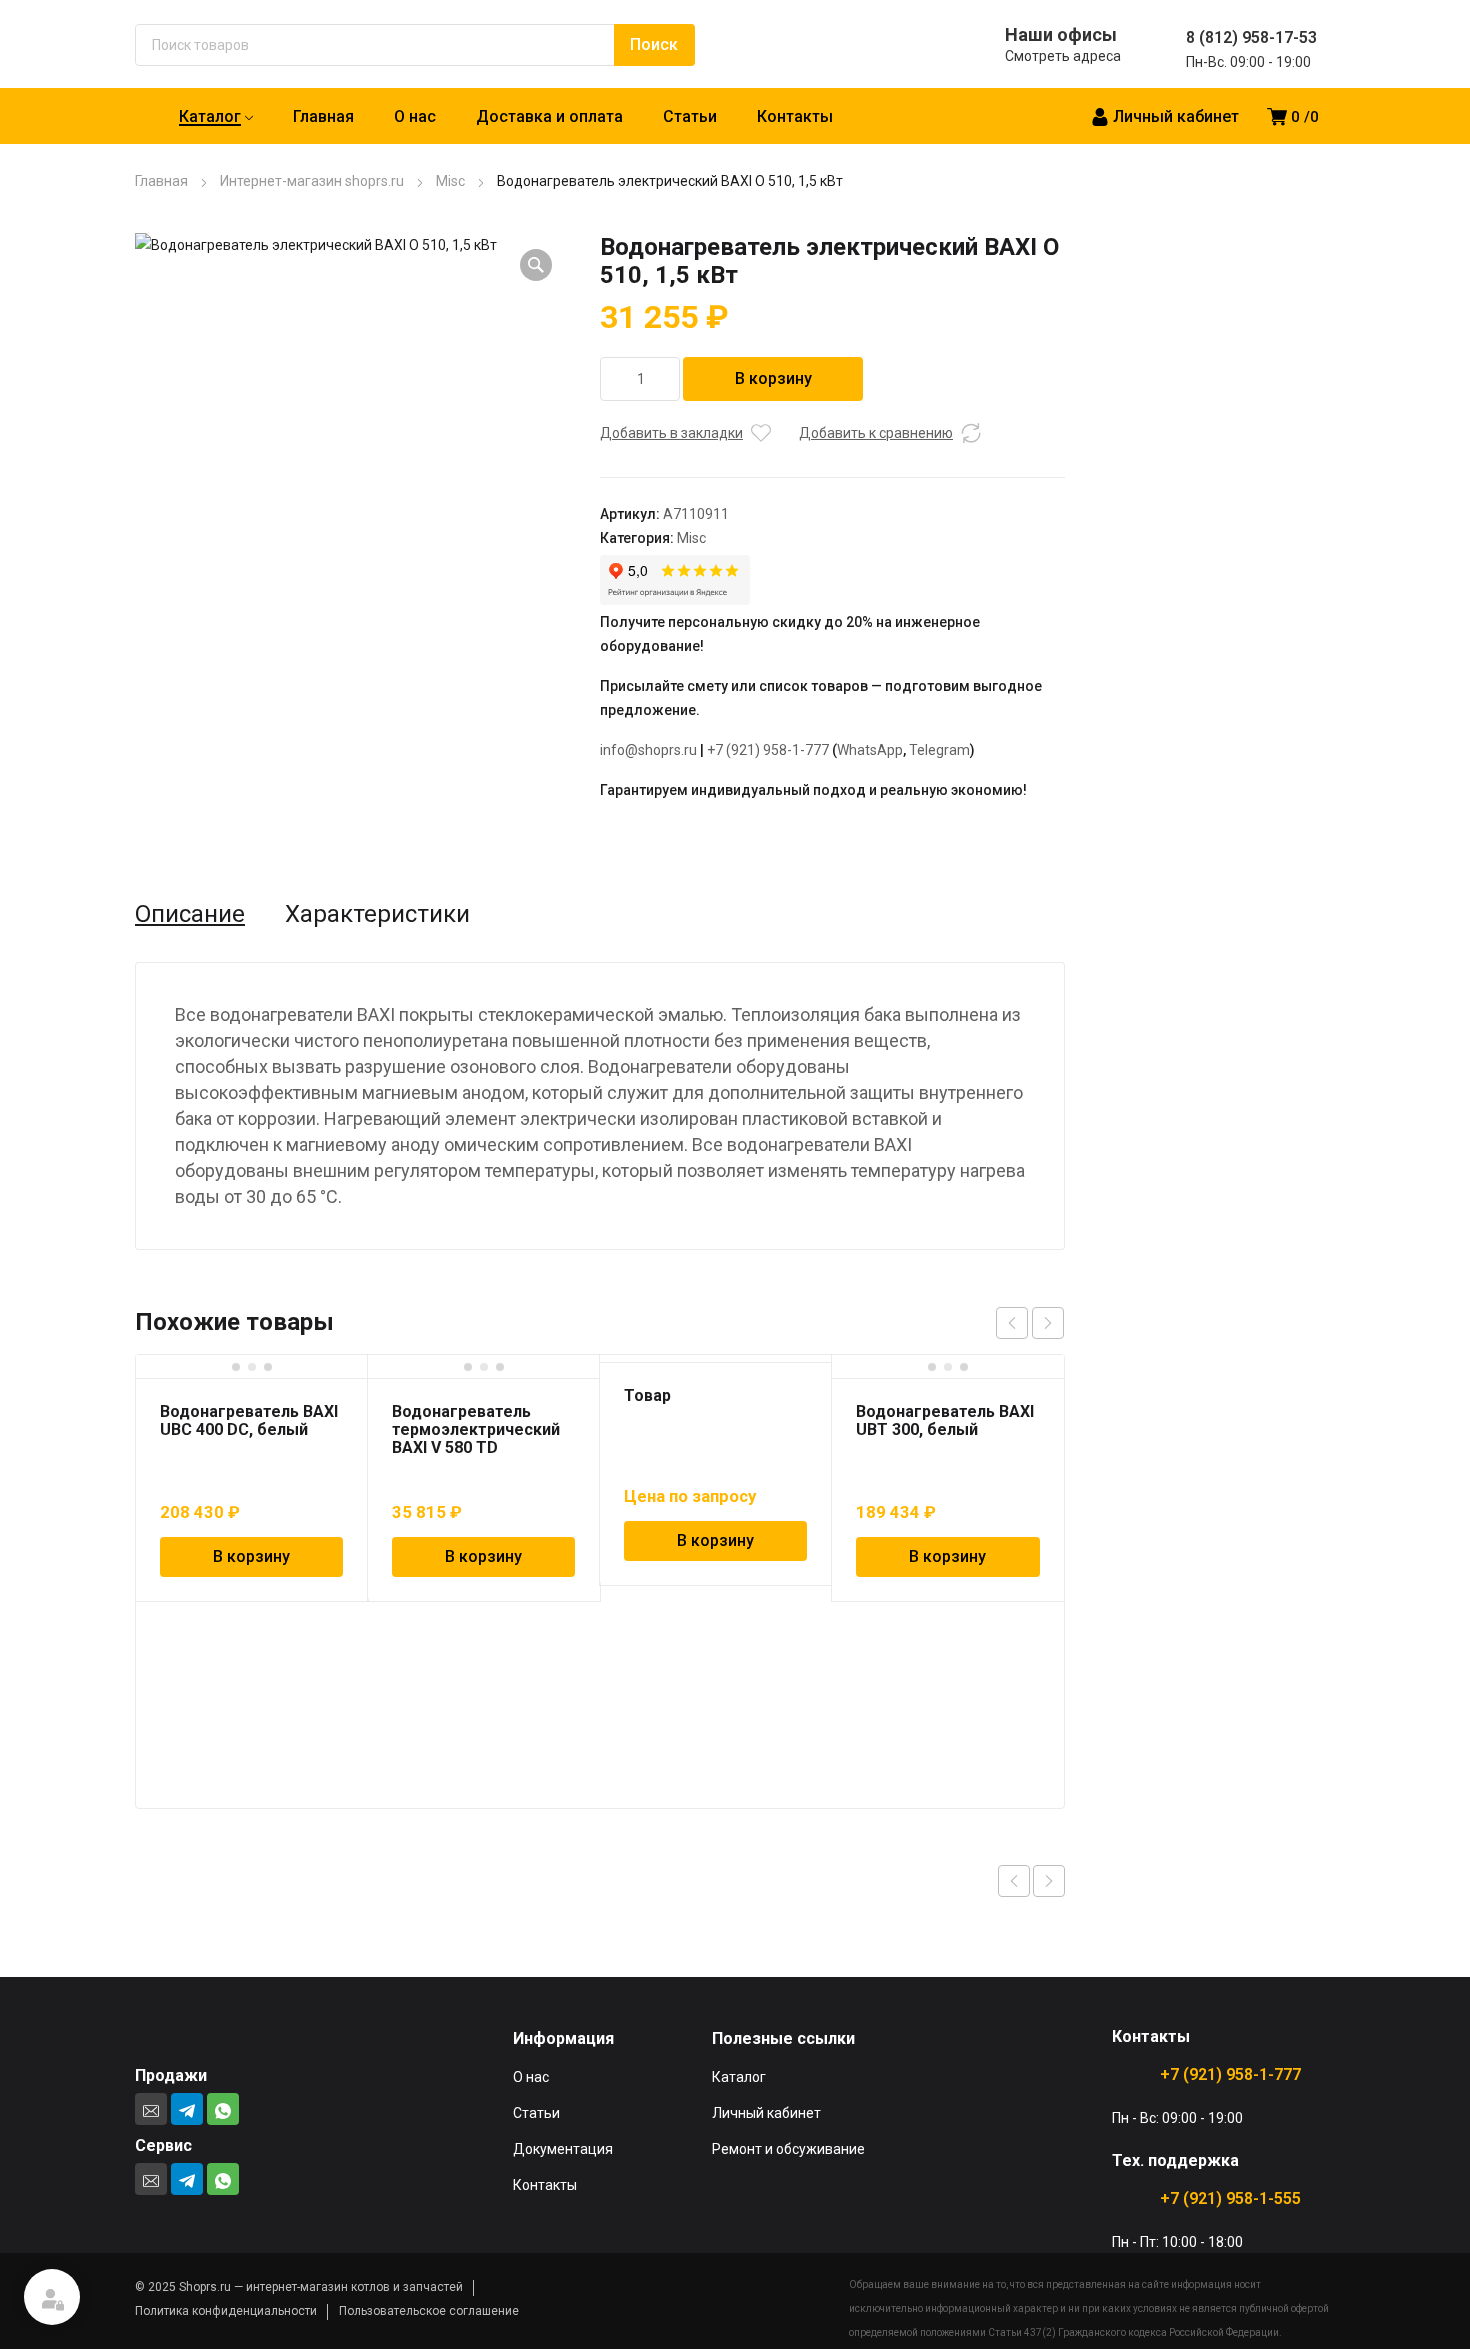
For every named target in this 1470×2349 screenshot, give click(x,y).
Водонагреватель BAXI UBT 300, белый (945, 1420)
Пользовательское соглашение (429, 2311)
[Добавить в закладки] (761, 433)
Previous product (1014, 1881)
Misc (450, 181)
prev (1012, 1323)
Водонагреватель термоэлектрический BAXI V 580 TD (476, 1429)
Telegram (939, 750)
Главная (161, 181)
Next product (1049, 1881)
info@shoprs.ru (648, 750)
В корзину (773, 378)
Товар (647, 1395)
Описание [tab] (190, 914)
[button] (536, 265)
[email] (151, 2109)
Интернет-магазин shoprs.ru (312, 181)
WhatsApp (870, 750)
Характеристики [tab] (377, 914)
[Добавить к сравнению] (971, 433)
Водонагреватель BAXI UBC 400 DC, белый (249, 1420)
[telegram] (187, 2109)
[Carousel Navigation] (1030, 1323)
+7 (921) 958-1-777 (768, 750)
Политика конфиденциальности (226, 2311)
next (1048, 1323)
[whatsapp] (223, 2109)
